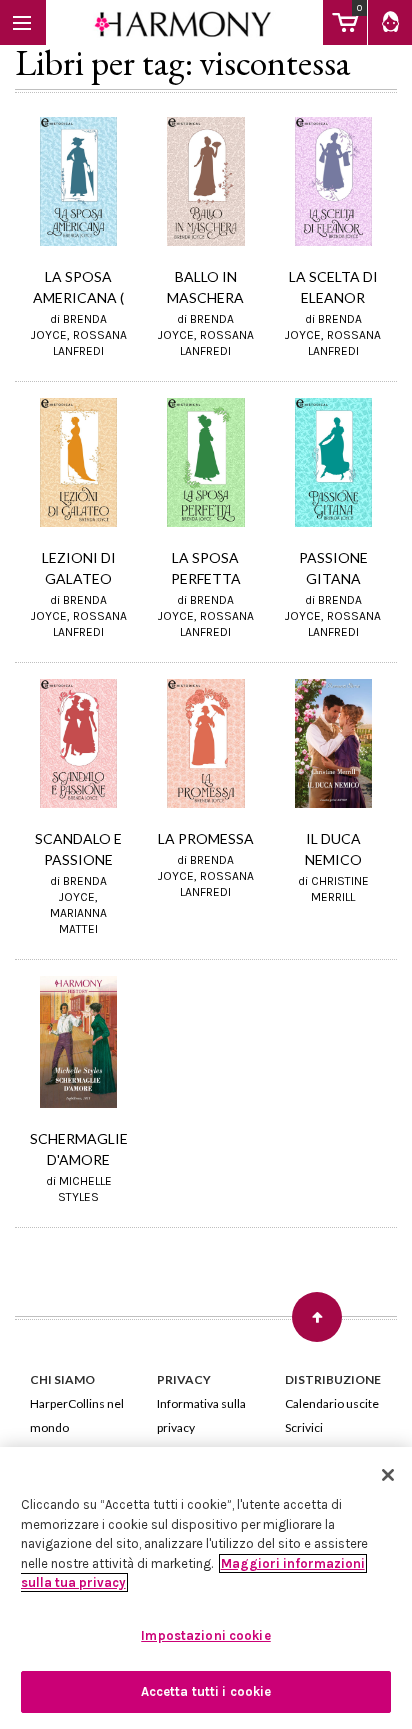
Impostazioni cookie (205, 1635)
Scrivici (304, 1427)
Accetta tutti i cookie (206, 1691)
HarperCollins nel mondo (77, 1415)
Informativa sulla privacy (201, 1415)
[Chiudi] (388, 1475)
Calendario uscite (332, 1403)
